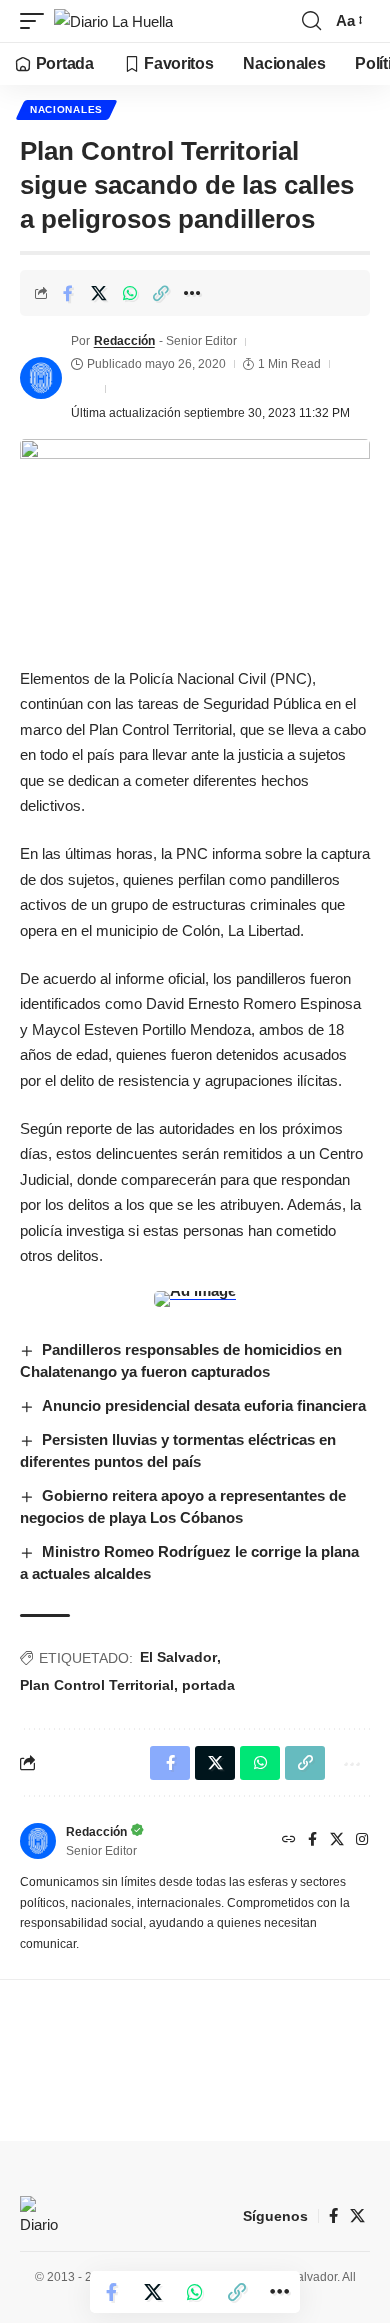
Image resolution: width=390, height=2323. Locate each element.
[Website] (289, 1841)
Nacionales (66, 109)
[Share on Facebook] (68, 293)
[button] (37, 21)
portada (208, 1685)
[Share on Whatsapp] (130, 293)
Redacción (124, 341)
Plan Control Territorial (97, 1685)
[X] (337, 1841)
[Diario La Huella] (113, 21)
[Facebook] (312, 1841)
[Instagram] (362, 1841)
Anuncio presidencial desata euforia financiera (204, 1405)
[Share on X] (99, 293)
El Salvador (178, 1657)
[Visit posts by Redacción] (41, 378)
